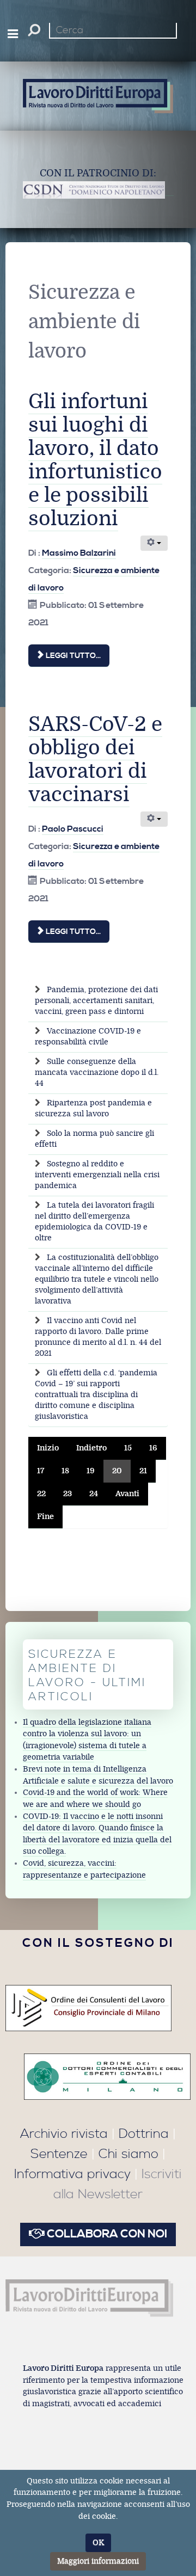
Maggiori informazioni (98, 2561)
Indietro (91, 1448)
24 (94, 1494)
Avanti (127, 1494)
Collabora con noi (106, 2234)
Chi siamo (128, 2154)
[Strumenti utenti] (154, 543)
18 (65, 1471)
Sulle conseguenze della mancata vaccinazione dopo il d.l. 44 (97, 1072)
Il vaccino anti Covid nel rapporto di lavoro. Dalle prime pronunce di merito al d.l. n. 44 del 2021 (98, 1337)
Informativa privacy (72, 2174)
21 (143, 1471)
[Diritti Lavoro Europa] (89, 2298)
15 (128, 1448)
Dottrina (144, 2134)
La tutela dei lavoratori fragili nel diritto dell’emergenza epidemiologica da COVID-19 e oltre (94, 1222)
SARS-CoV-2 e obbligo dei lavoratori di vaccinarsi (95, 760)
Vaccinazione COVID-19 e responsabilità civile (88, 1037)
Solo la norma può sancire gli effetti (94, 1139)
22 (41, 1494)
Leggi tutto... (72, 656)
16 (153, 1448)
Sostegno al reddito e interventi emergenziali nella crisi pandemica (97, 1175)
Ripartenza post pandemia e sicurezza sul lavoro (93, 1108)
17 (41, 1471)
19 (91, 1471)
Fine (45, 1517)
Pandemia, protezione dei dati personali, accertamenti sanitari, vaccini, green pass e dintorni (96, 1001)
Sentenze (59, 2154)
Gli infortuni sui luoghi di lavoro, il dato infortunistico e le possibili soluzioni (95, 460)
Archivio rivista (64, 2134)
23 (68, 1494)
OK (98, 2543)
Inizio (48, 1448)
